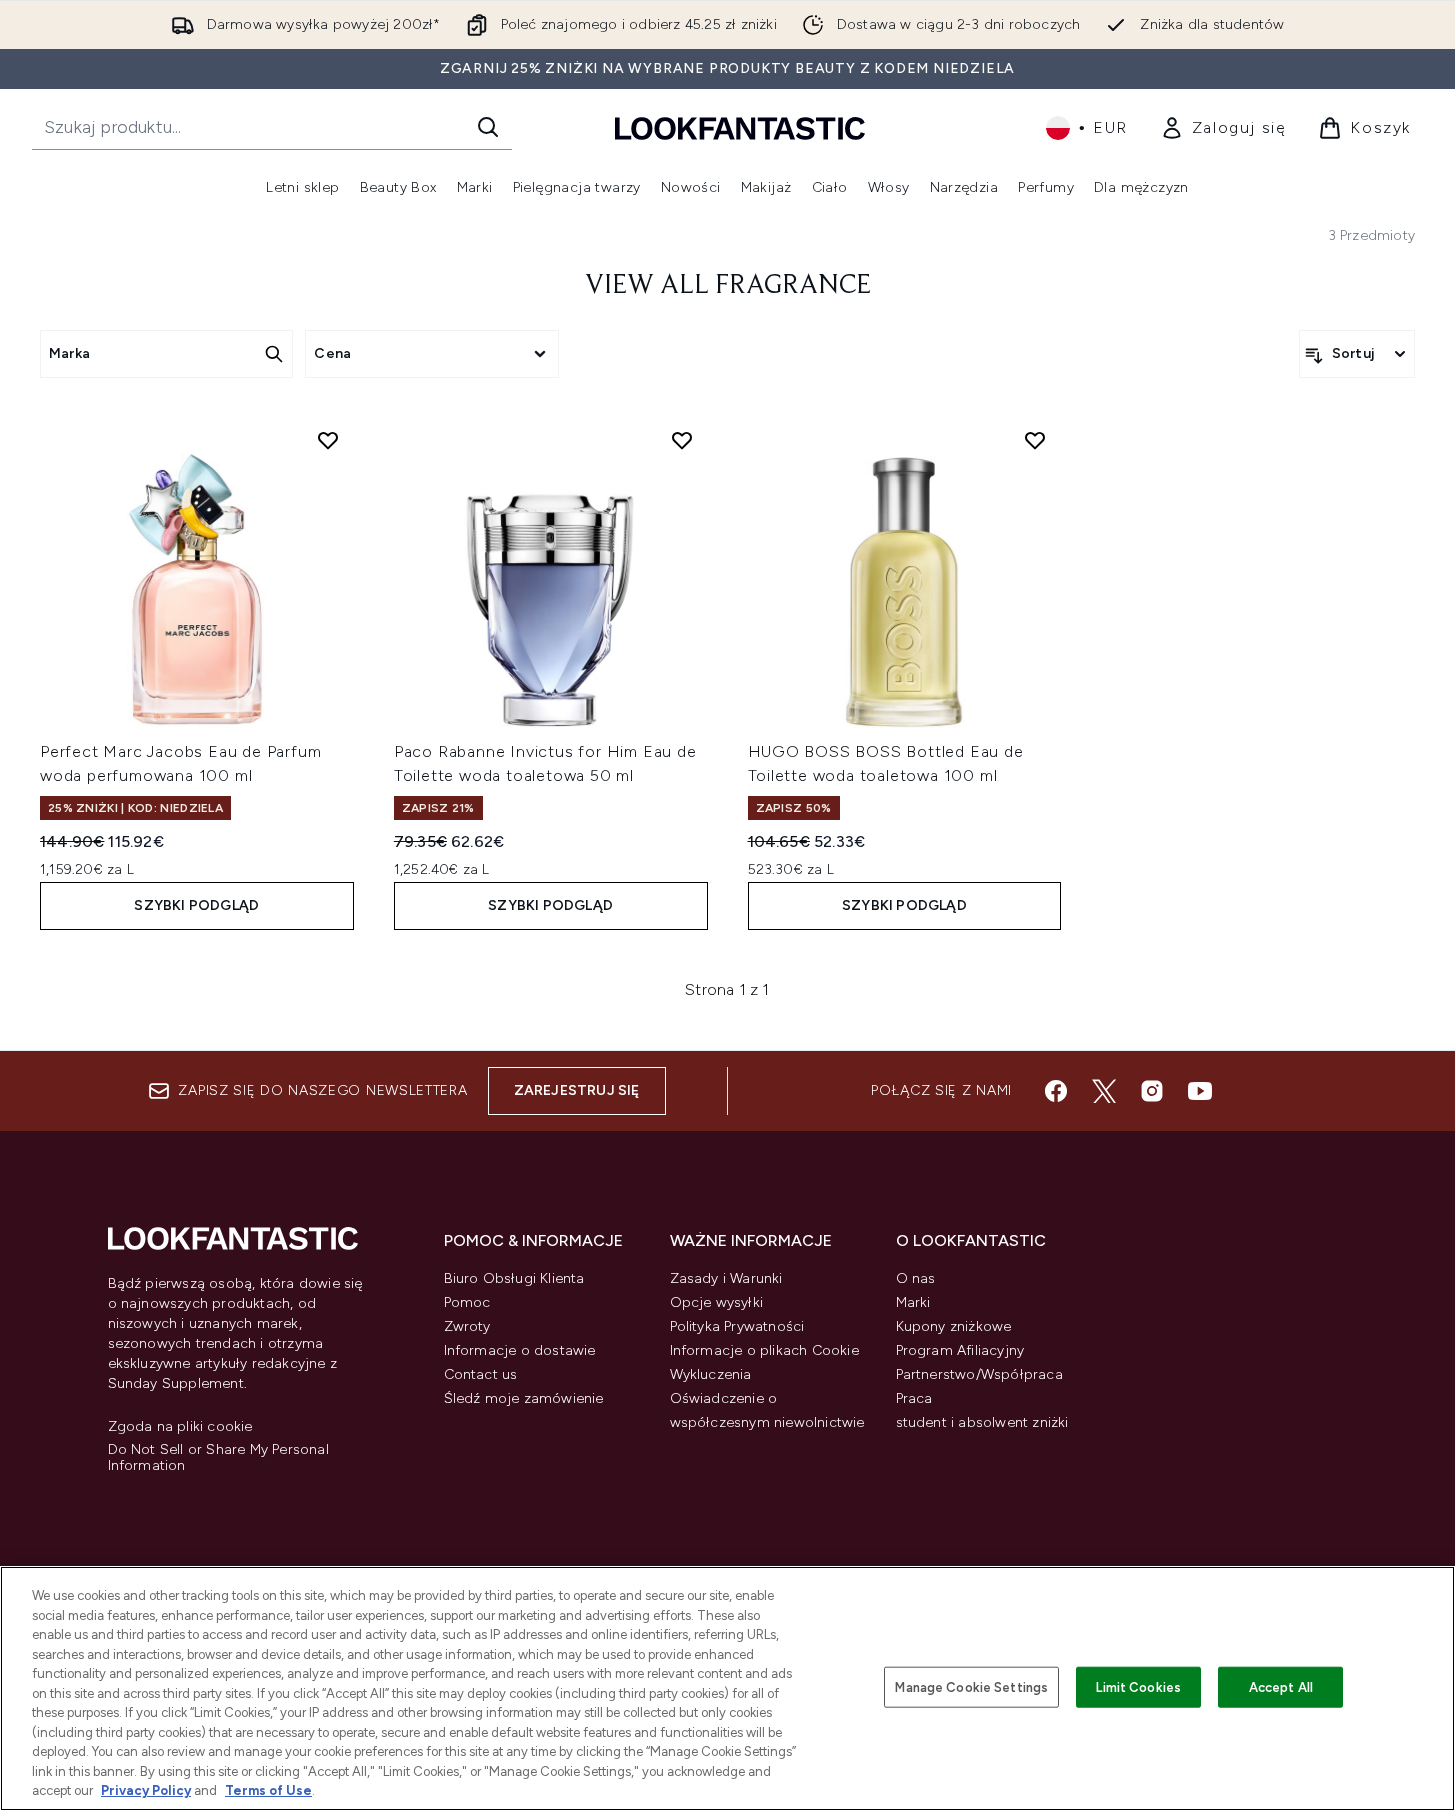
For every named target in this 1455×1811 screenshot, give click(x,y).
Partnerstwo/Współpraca (979, 1374)
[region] (727, 1688)
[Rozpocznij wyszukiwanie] (488, 127)
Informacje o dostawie (520, 1350)
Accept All (1281, 1686)
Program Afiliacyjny (960, 1350)
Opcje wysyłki (717, 1302)
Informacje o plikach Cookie (764, 1350)
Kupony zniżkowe (954, 1326)
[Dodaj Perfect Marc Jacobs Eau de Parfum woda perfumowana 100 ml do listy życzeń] (328, 440)
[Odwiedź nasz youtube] (1200, 1091)
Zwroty (467, 1326)
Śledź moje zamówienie (524, 1398)
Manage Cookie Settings (971, 1686)
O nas (916, 1278)
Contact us (481, 1374)
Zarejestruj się (577, 1090)
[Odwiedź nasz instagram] (1152, 1091)
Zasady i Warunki (726, 1278)
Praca (914, 1398)
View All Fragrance (728, 286)
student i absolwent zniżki (982, 1422)
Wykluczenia (711, 1374)
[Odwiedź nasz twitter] (1104, 1091)
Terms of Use (268, 1790)
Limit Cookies (1138, 1686)
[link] (1223, 128)
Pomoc (467, 1302)
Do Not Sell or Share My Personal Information (218, 1458)
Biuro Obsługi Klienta (514, 1278)
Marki (913, 1302)
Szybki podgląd (196, 905)
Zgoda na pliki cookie (180, 1427)
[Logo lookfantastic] (740, 127)
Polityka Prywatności (737, 1326)
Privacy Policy (146, 1790)
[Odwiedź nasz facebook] (1056, 1091)
